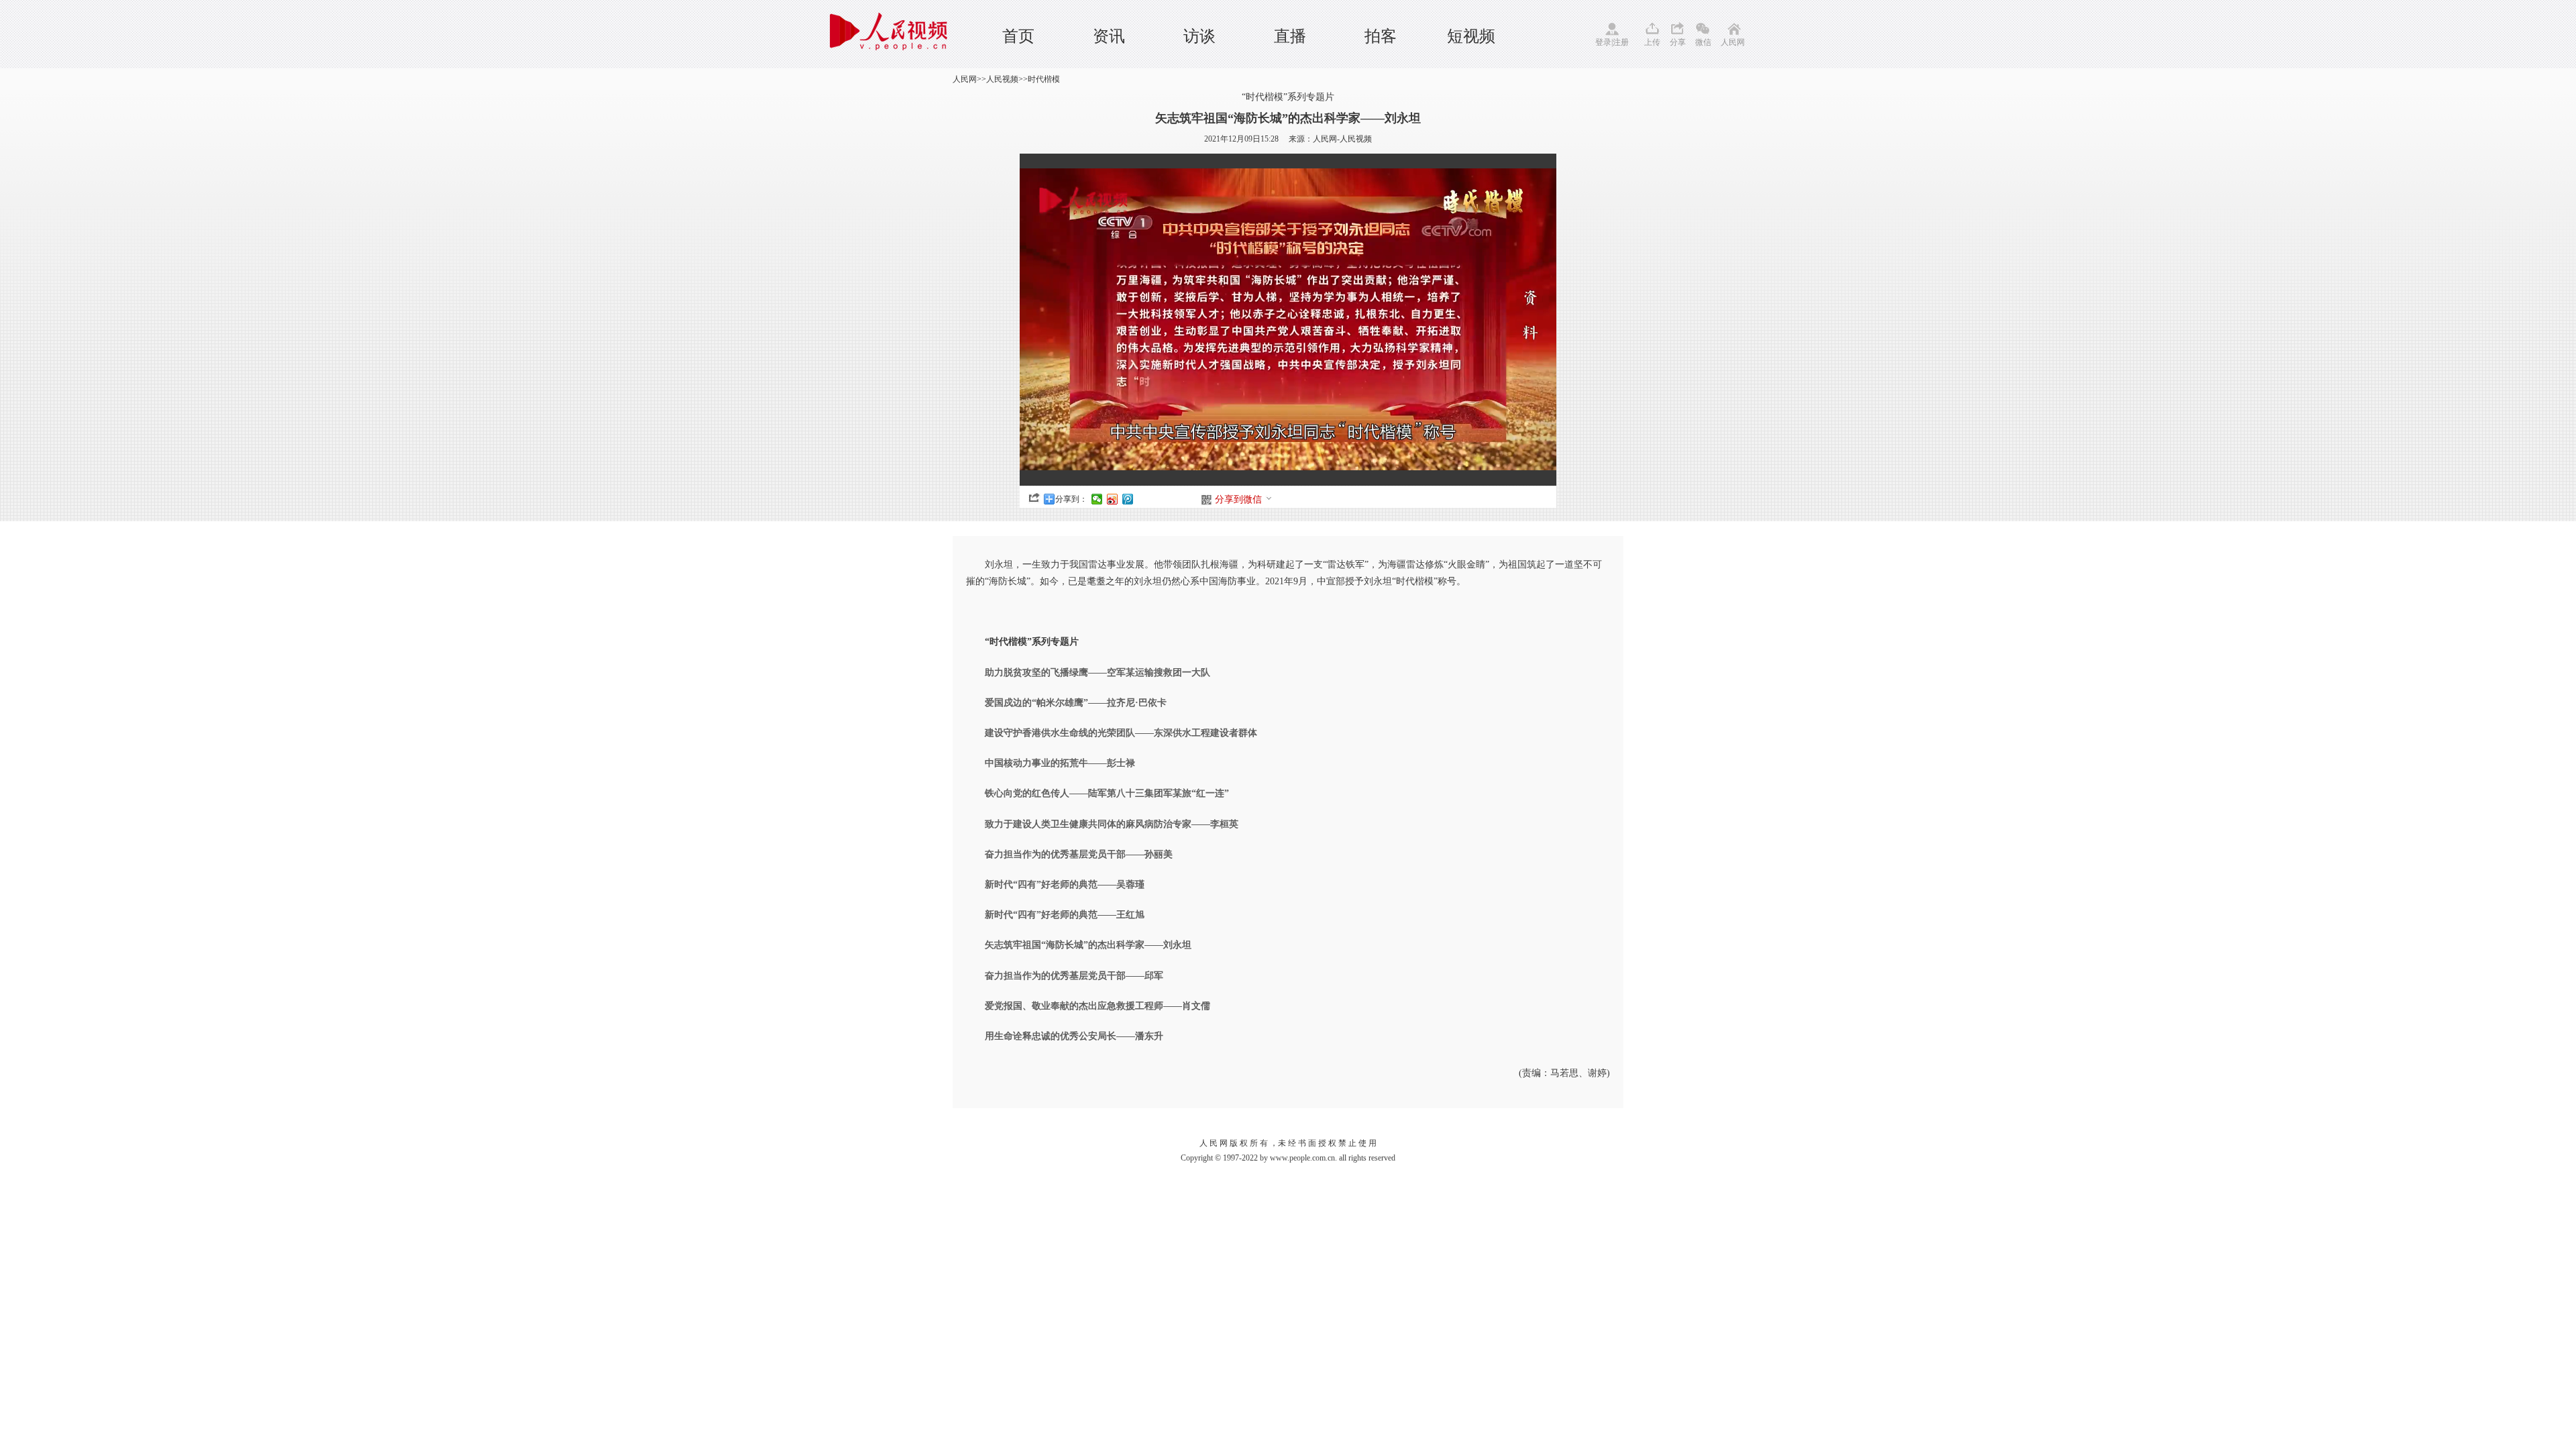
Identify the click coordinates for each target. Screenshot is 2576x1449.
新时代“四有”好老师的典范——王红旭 (1065, 915)
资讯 (1109, 36)
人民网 (1733, 42)
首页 (1018, 36)
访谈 (1199, 36)
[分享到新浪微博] (1113, 499)
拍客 (1381, 36)
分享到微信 (1238, 499)
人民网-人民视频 (1342, 139)
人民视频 (1002, 79)
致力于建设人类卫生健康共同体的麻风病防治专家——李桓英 (1112, 824)
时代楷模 (1044, 79)
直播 (1290, 36)
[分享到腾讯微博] (1128, 499)
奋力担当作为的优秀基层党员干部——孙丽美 (1079, 854)
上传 (1652, 42)
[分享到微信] (1097, 499)
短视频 (1471, 36)
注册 (1621, 42)
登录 (1603, 42)
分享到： (1071, 499)
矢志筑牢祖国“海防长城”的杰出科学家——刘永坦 (1088, 945)
